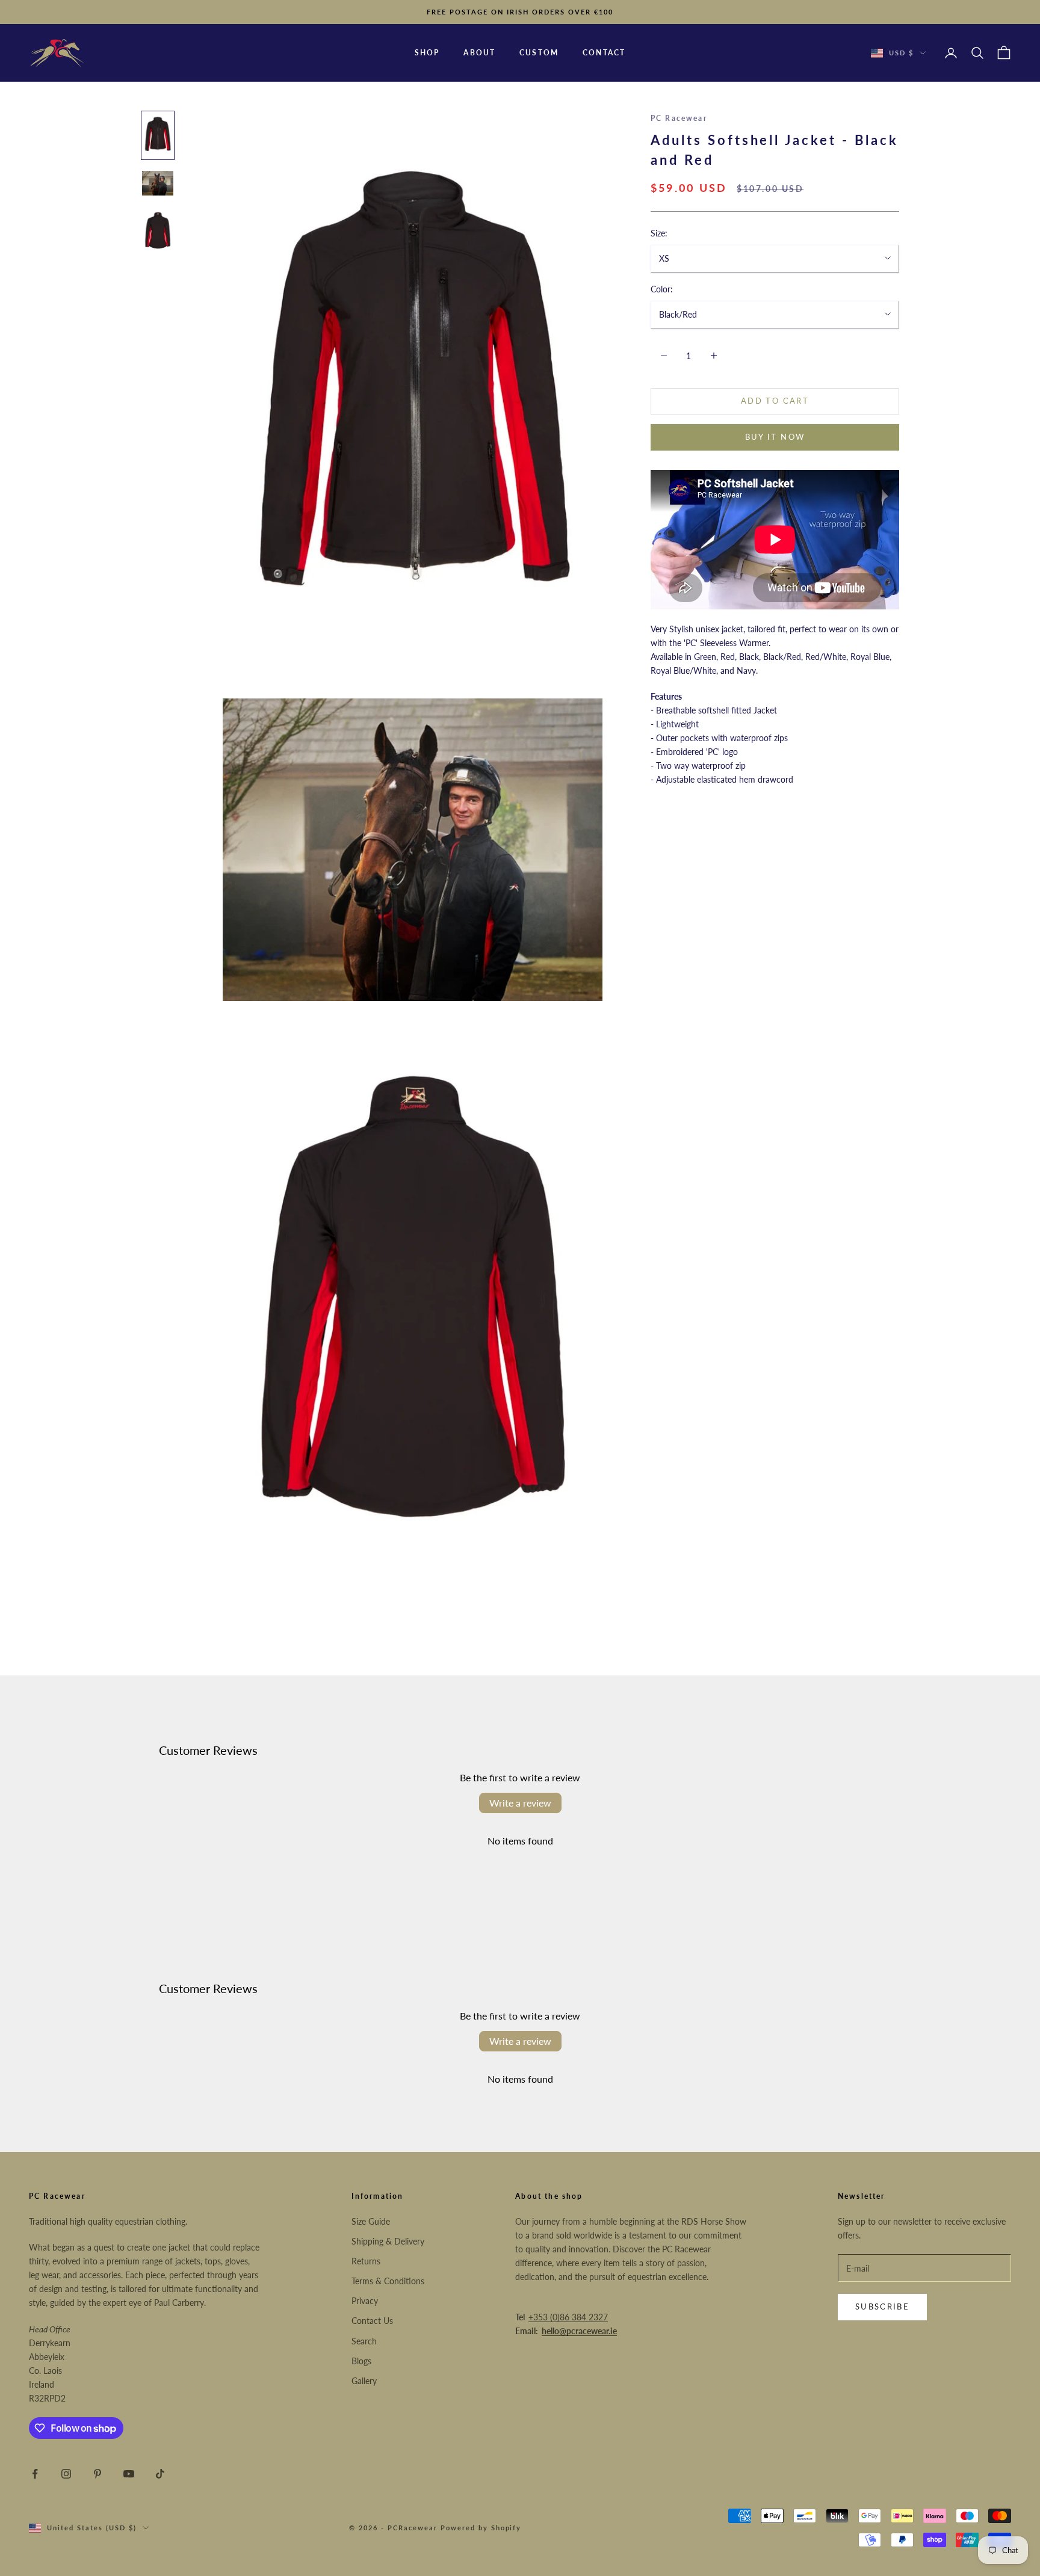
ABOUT (479, 53)
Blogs (361, 2361)
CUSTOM (539, 53)
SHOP (427, 53)
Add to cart (775, 401)
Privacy (365, 2301)
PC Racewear (679, 118)
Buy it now (775, 437)
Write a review (520, 1803)
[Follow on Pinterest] (97, 2474)
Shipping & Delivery (388, 2241)
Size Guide (371, 2221)
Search (364, 2341)
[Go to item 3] (158, 231)
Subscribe (882, 2306)
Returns (366, 2261)
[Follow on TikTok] (160, 2474)
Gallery (364, 2381)
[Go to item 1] (158, 135)
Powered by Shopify (481, 2528)
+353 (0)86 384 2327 (568, 2317)
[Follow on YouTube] (129, 2474)
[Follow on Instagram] (66, 2474)
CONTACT (604, 53)
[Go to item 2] (158, 183)
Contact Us (372, 2321)
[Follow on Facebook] (35, 2474)
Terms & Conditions (388, 2281)
